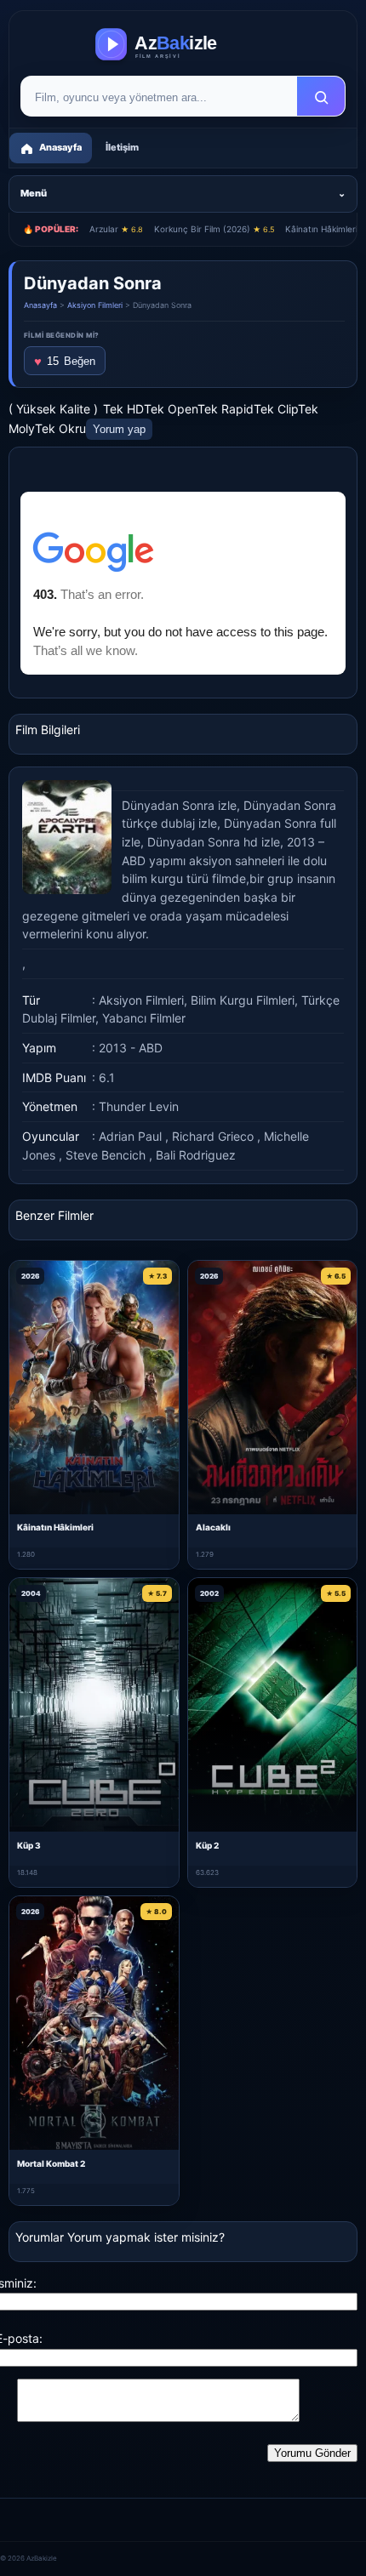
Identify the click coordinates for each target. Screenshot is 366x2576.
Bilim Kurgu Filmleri (243, 1000)
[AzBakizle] (183, 44)
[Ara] (321, 97)
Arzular (116, 229)
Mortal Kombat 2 (51, 2163)
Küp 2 (207, 1845)
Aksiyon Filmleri (95, 305)
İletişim (122, 147)
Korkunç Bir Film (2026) (214, 229)
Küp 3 (29, 1845)
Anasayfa (40, 305)
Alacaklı (213, 1527)
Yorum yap (119, 429)
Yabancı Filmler (144, 1018)
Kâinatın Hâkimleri (55, 1527)
